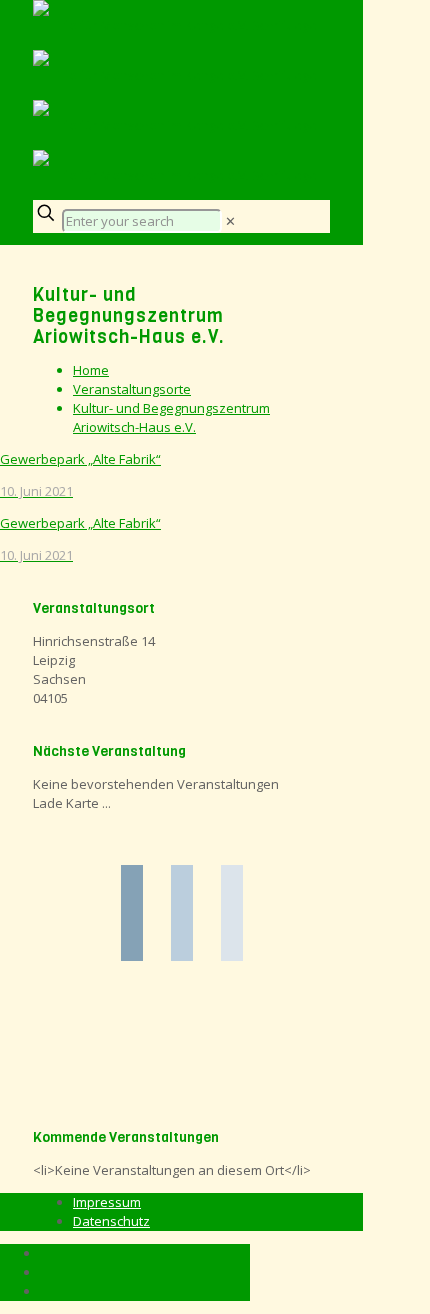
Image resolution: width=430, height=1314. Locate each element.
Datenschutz (111, 1221)
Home (91, 370)
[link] (230, 221)
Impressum (107, 1202)
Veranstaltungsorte (132, 389)
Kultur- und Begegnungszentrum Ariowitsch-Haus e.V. (171, 417)
